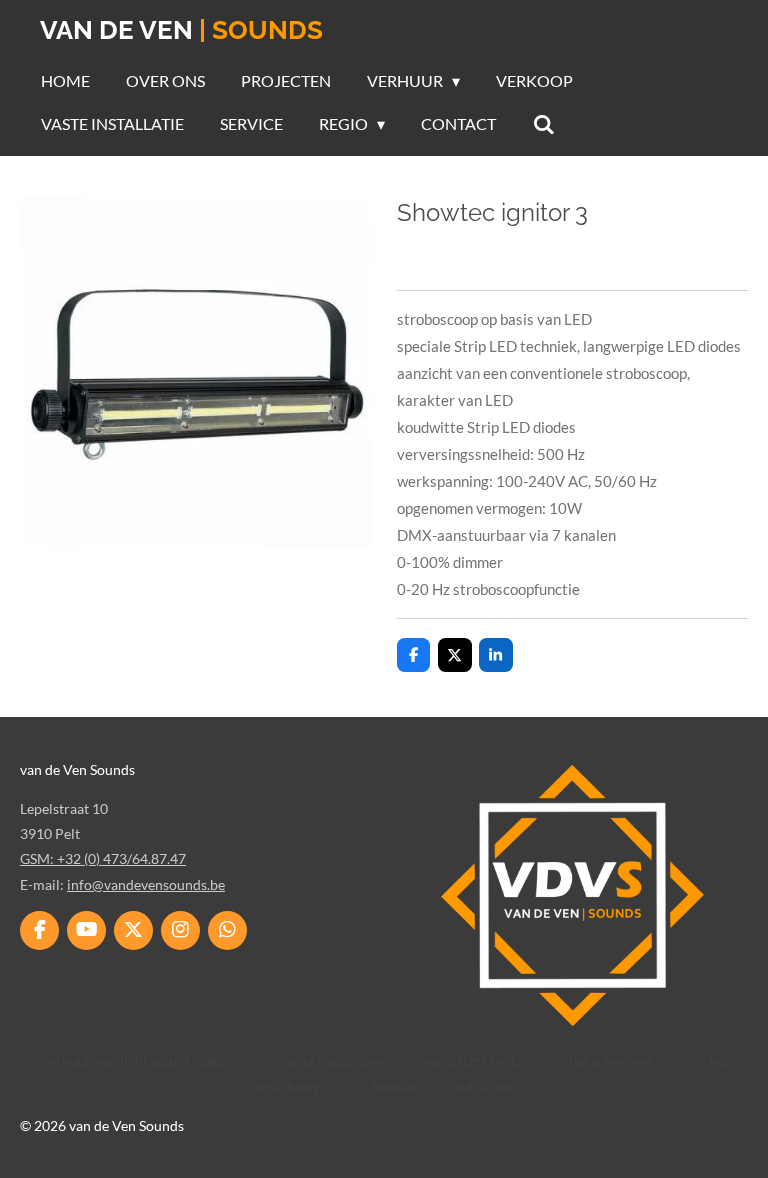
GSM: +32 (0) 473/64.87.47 (103, 858)
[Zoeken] (543, 124)
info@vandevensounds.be (146, 884)
